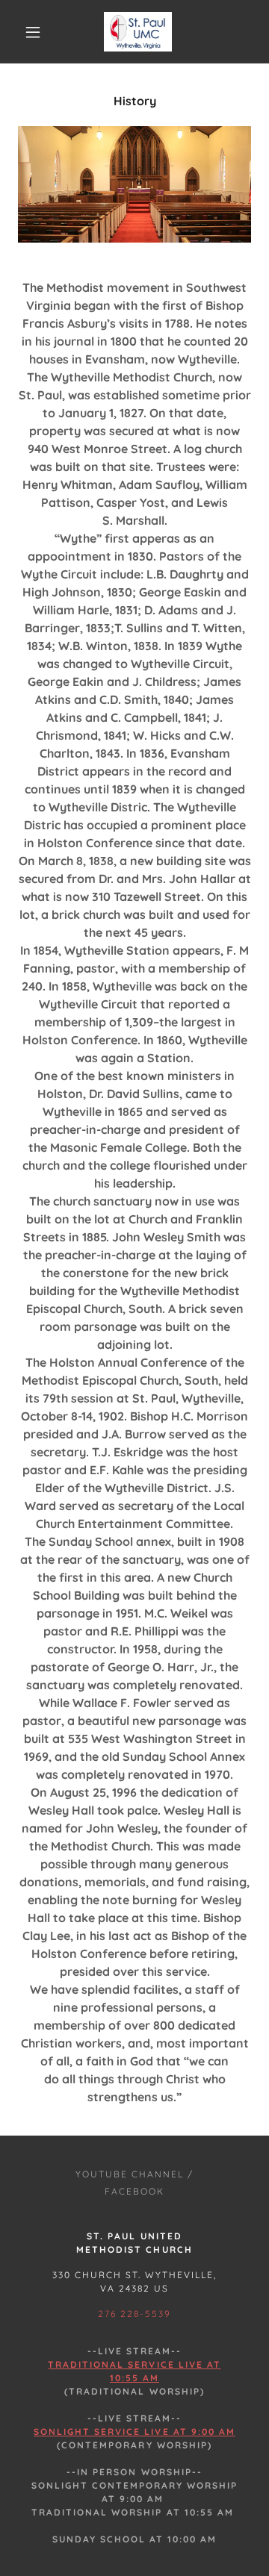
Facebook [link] (134, 2191)
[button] (33, 32)
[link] (137, 32)
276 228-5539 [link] (134, 2314)
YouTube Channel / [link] (134, 2174)
